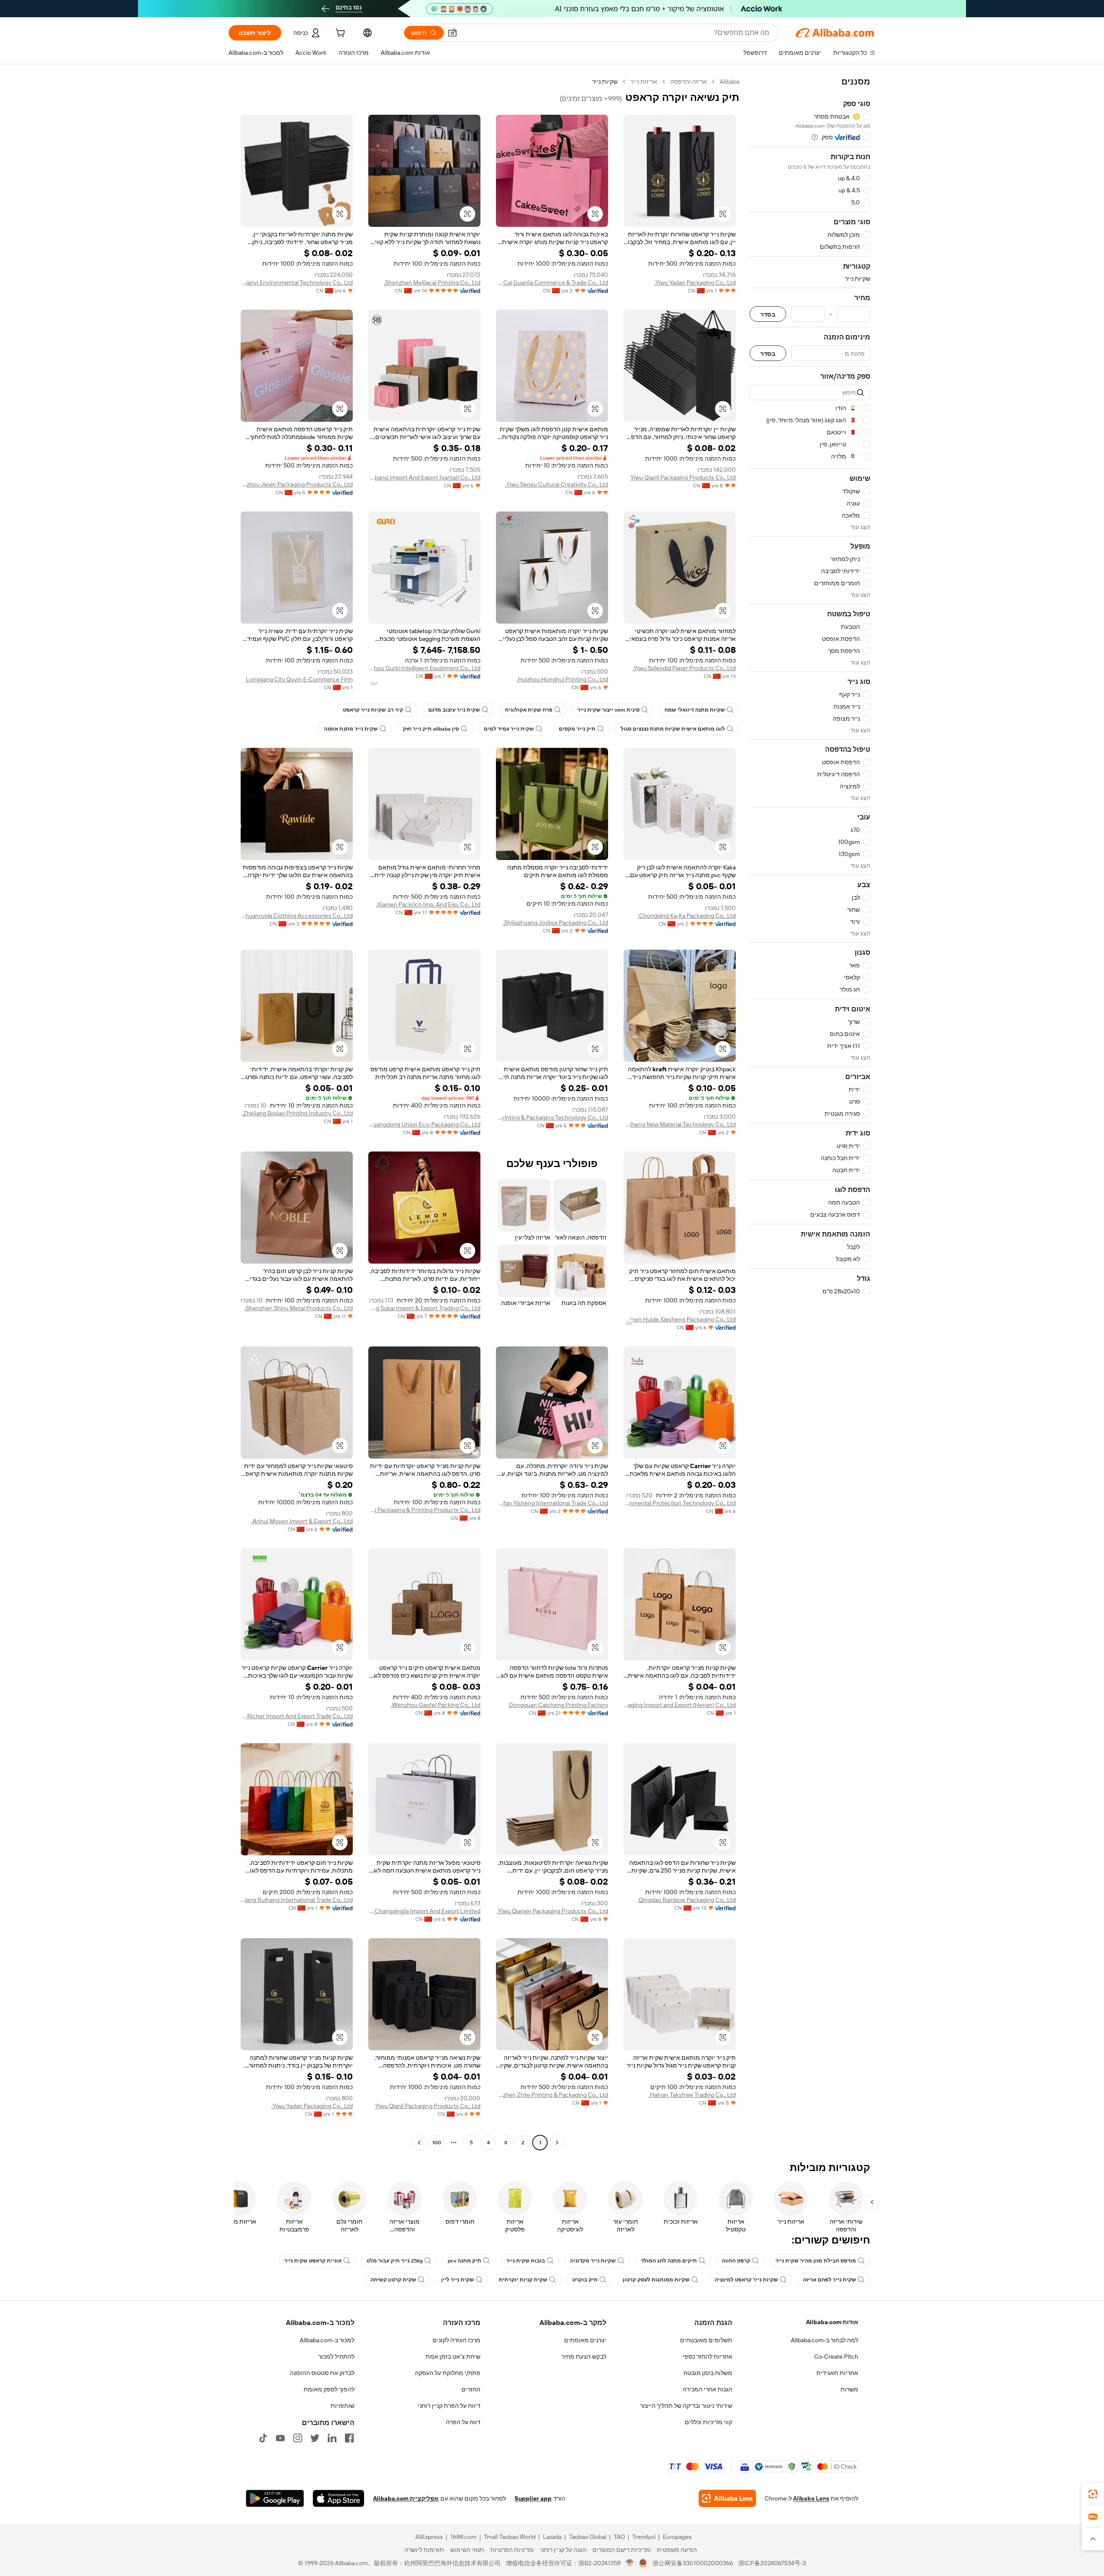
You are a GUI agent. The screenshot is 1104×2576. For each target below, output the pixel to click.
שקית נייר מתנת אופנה (351, 729)
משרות (849, 2389)
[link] (1093, 2494)
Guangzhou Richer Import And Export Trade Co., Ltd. (297, 1716)
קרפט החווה (736, 2261)
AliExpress (429, 2537)
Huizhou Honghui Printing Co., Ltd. (562, 679)
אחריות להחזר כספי (707, 2356)
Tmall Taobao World (510, 2537)
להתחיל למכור (336, 2356)
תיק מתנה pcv (464, 2261)
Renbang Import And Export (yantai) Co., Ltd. (424, 477)
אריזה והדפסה (688, 82)
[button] (452, 33)
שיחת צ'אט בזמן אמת (453, 2356)
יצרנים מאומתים (585, 2340)
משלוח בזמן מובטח (708, 2373)
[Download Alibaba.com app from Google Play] (275, 2498)
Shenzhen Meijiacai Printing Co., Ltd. (432, 282)
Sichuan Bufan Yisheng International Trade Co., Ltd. (552, 1503)
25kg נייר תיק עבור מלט (395, 2261)
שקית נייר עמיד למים (509, 729)
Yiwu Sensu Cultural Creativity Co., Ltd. (557, 484)
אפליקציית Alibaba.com (406, 2498)
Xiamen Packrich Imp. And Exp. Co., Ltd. (428, 904)
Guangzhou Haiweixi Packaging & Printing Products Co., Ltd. (424, 1510)
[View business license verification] (630, 2563)
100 (437, 2143)
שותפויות (343, 2406)
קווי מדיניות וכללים (709, 2422)
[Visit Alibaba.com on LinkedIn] (332, 2438)
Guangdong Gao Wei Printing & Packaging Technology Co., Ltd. (552, 1117)
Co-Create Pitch (836, 2356)
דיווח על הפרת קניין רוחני (449, 2406)
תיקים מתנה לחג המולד (669, 2261)
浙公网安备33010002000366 (693, 2563)
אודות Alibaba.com (832, 2322)
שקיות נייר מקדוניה (593, 2261)
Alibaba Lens (811, 2498)
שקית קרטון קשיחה (393, 2280)
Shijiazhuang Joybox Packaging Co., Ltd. (555, 922)
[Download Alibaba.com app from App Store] (339, 2498)
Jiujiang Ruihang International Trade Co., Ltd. (297, 1900)
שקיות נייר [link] (605, 82)
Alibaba (729, 82)
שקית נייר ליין (458, 2280)
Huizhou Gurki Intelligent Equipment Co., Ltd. (424, 668)
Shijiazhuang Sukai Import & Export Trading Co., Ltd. (424, 1308)
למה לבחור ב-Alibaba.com (825, 2340)
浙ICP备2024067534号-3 (772, 2563)
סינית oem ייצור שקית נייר (608, 710)
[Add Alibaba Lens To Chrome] (727, 2498)
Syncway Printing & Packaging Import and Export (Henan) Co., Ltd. (680, 1705)
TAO (619, 2537)
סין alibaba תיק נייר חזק (431, 729)
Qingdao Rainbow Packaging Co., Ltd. (687, 1900)
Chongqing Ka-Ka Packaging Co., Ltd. (687, 916)
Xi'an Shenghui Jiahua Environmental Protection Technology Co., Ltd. (680, 1503)
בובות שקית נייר (526, 2261)
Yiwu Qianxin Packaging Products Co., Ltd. (552, 1911)
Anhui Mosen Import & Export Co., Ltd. (302, 1521)
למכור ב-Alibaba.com (327, 2340)
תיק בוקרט (585, 2280)
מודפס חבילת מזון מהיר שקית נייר (816, 2261)
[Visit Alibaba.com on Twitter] (315, 2438)
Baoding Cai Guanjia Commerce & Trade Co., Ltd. (552, 282)
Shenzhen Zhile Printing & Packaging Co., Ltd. (552, 2095)
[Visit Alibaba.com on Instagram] (298, 2438)
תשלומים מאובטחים (706, 2340)
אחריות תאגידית (837, 2373)
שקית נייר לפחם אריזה (830, 2280)
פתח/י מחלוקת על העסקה (448, 2373)
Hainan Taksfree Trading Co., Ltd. (692, 2095)
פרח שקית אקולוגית (529, 710)
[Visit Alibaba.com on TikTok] (263, 2438)
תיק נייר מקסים (577, 729)
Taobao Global (588, 2537)
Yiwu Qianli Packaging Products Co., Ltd (683, 477)
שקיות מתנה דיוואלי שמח (695, 710)
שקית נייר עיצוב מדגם (454, 710)
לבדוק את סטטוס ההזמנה (322, 2373)
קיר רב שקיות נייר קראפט (373, 710)
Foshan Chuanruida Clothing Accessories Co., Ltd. (297, 916)
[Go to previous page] (557, 2143)
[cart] (339, 34)
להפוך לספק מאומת (329, 2389)
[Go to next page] (419, 2143)
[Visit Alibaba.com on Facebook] (349, 2438)
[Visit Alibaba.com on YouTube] (280, 2438)
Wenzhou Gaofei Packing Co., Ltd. (436, 1705)
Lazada (552, 2537)
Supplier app (533, 2498)
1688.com (463, 2537)
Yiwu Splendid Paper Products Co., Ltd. (684, 668)
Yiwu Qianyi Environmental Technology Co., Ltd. (297, 282)
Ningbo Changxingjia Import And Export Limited (424, 1911)
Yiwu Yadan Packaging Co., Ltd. (695, 282)
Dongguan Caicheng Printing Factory (558, 1705)
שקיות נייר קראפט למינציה (746, 2280)
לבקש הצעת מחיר (584, 2356)
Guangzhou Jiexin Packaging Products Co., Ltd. (297, 484)
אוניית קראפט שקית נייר (313, 2261)
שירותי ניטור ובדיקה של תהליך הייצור (686, 2406)
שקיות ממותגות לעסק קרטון (656, 2280)
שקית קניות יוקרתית (523, 2280)
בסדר (768, 314)
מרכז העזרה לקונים (456, 2340)
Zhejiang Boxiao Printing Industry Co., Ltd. (297, 1113)
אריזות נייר (644, 82)
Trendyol (644, 2537)
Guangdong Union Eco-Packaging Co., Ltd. (424, 1124)
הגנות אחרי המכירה (707, 2389)
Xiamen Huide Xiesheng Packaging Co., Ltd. (680, 1319)
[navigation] (810, 1113)
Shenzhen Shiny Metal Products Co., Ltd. (299, 1308)
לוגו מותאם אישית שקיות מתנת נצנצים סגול (673, 729)
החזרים (471, 2389)
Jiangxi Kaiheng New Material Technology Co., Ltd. (680, 1124)
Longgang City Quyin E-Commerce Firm (299, 679)
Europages (677, 2537)
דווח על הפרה (463, 2422)
